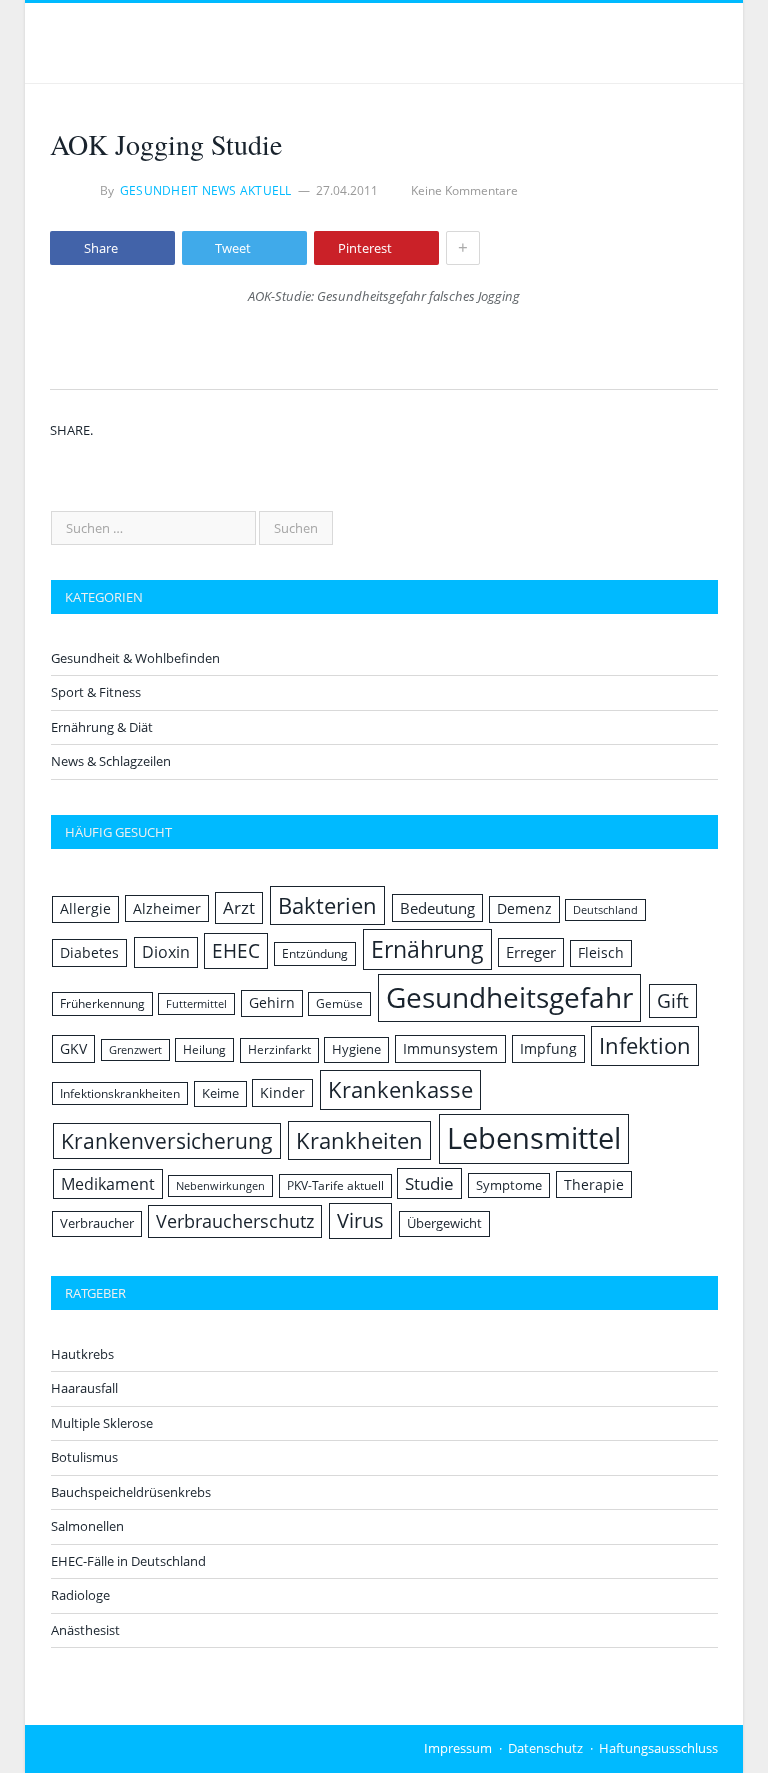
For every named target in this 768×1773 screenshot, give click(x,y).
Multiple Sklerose (102, 1423)
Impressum (458, 1748)
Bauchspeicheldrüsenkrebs (131, 1492)
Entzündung (315, 953)
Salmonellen (87, 1526)
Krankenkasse (400, 1089)
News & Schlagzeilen (111, 761)
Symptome (509, 1185)
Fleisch (601, 952)
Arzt (239, 907)
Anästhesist (85, 1630)
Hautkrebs (82, 1354)
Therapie (594, 1184)
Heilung (204, 1049)
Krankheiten (359, 1140)
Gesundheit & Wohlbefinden (135, 658)
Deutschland (605, 910)
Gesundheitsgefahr (509, 997)
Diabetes (89, 952)
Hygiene (356, 1049)
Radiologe (80, 1595)
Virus (360, 1220)
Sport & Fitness (96, 692)
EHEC (236, 950)
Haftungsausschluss (658, 1748)
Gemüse (339, 1003)
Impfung (548, 1048)
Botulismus (84, 1457)
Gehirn (272, 1002)
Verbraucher (97, 1223)
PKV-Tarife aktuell (335, 1185)
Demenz (524, 908)
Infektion (645, 1045)
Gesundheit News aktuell (206, 190)
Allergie (85, 908)
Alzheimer (167, 908)
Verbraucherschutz (235, 1221)
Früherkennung (102, 1003)
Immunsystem (450, 1048)
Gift (673, 1000)
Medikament (108, 1184)
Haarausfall (84, 1388)
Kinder (282, 1092)
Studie (429, 1183)
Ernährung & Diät (102, 727)
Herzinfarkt (279, 1049)
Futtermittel (196, 1004)
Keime (220, 1093)
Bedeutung (437, 908)
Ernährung (427, 949)
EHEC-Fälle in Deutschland (128, 1561)
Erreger (531, 952)
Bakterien (327, 905)
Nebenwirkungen (220, 1186)
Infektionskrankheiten (120, 1093)
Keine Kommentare (464, 190)
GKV (73, 1048)
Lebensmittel (534, 1138)
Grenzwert (135, 1050)
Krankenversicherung (167, 1141)
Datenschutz (545, 1748)
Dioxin (166, 952)
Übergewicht (444, 1223)
